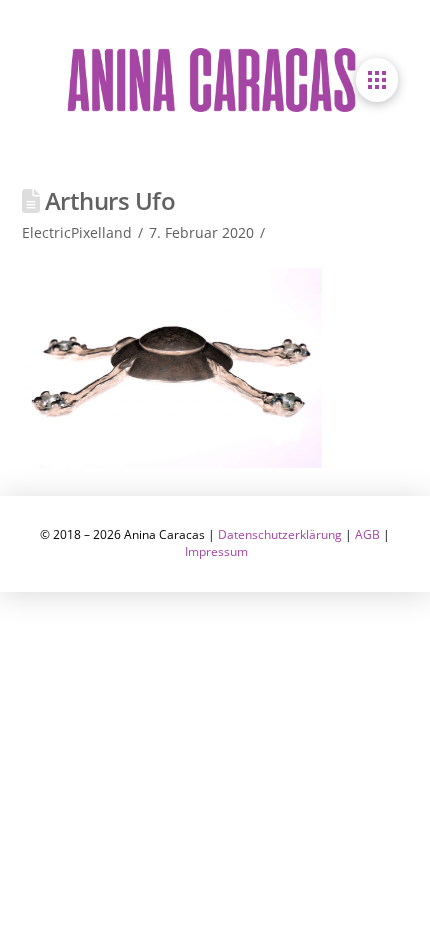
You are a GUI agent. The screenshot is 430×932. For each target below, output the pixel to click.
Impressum (216, 551)
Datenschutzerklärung (280, 534)
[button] (377, 80)
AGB (367, 534)
